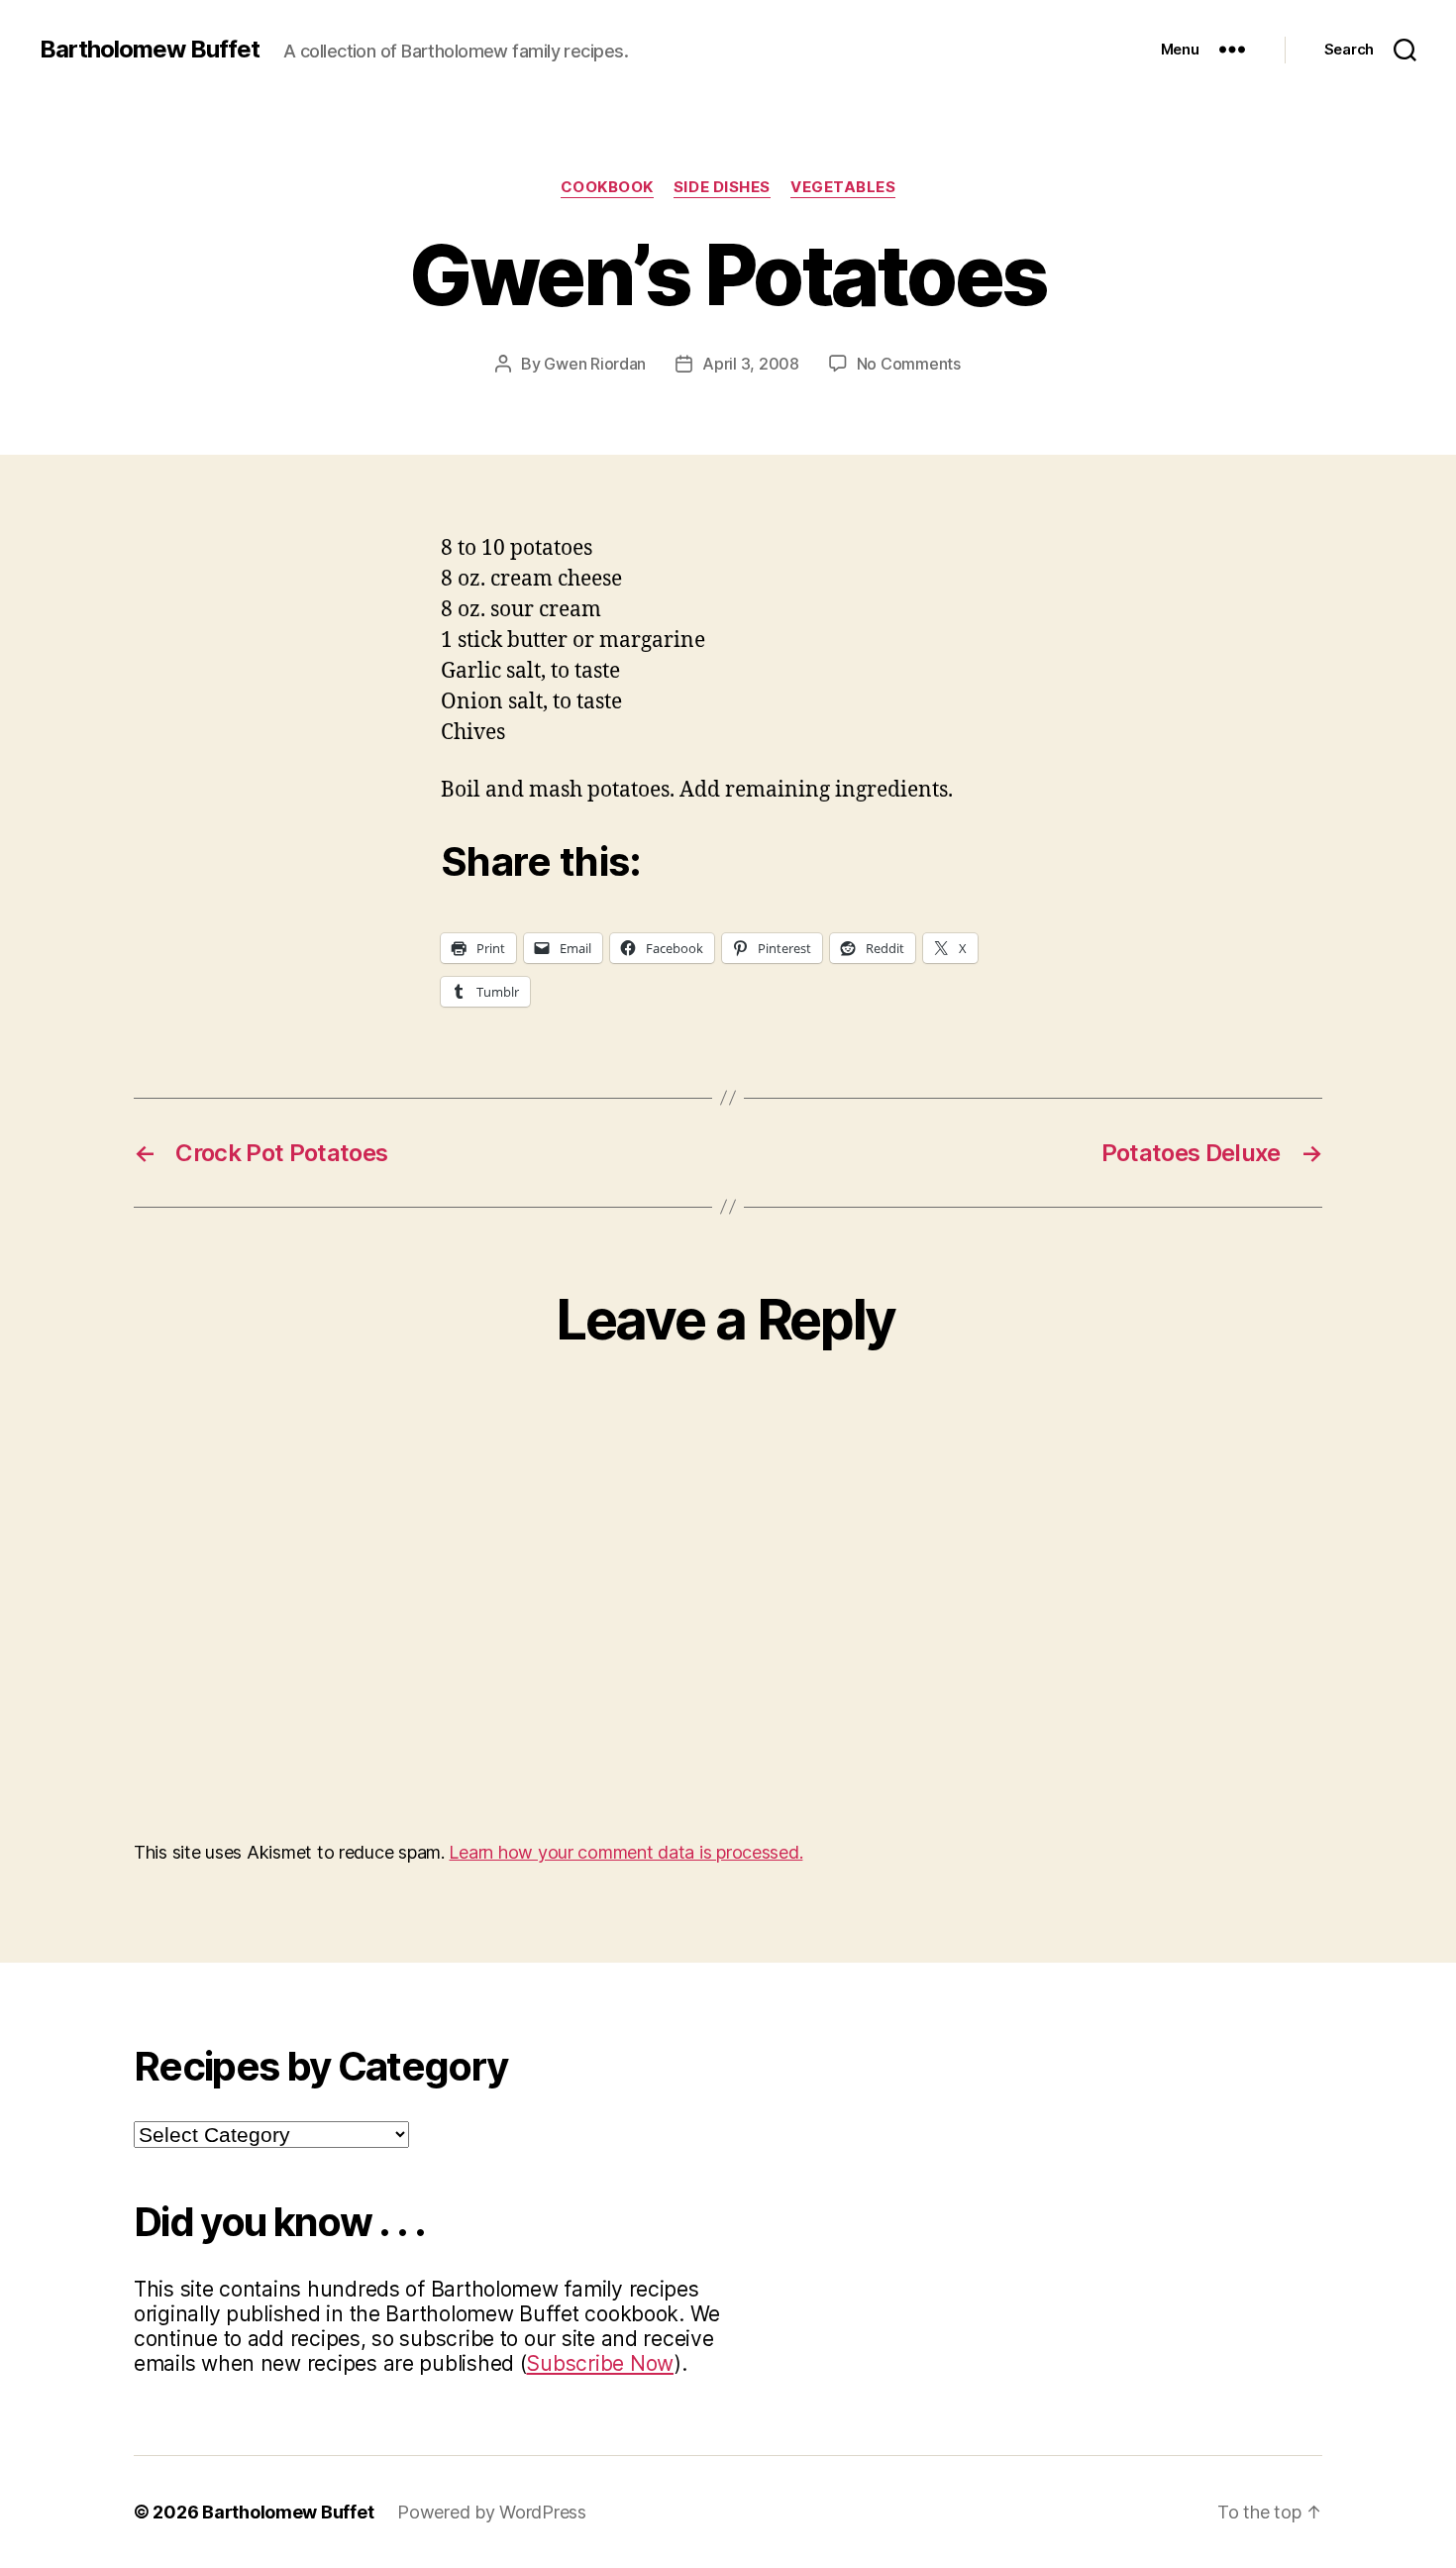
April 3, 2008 (751, 364)
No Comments (909, 364)
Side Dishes (722, 187)
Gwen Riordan (595, 364)
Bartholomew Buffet (150, 50)
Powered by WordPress (492, 2512)
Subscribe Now (600, 2363)
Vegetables (843, 187)
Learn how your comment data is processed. (625, 1852)
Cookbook (607, 187)
